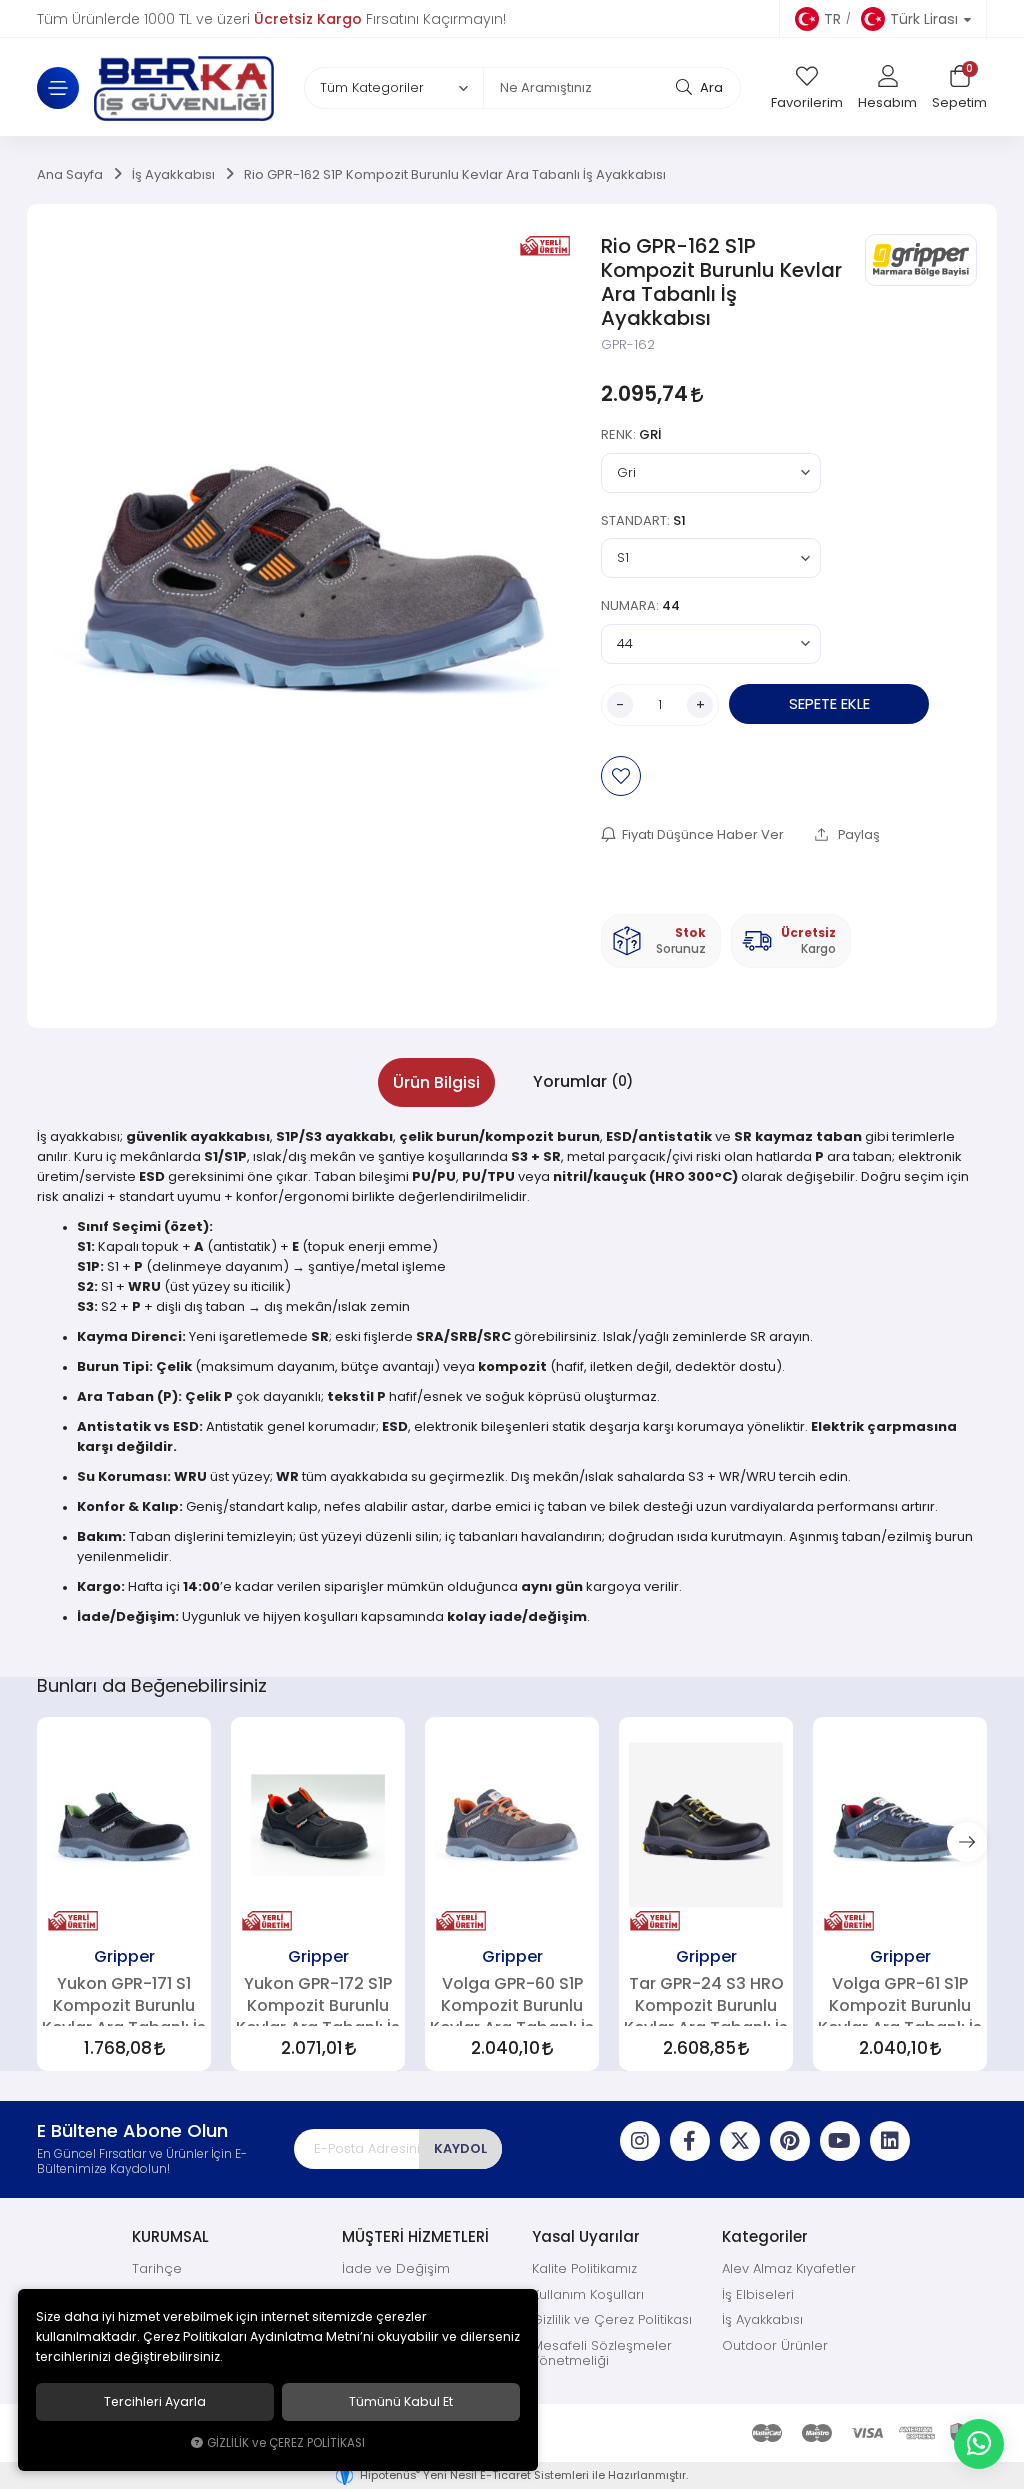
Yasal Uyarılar (586, 2236)
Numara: (640, 605)
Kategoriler (765, 2236)
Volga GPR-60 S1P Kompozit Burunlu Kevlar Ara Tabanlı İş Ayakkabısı (512, 2000)
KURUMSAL (170, 2236)
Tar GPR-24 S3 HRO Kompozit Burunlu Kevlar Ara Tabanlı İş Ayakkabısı (706, 2000)
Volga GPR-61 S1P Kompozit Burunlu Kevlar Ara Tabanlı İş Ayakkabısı (900, 2000)
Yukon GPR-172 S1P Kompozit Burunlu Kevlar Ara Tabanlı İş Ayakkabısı (318, 2000)
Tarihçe (157, 2268)
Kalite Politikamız (584, 2268)
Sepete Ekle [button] (829, 703)
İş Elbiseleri (758, 2294)
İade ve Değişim (396, 2268)
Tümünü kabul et (401, 2402)
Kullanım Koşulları (588, 2294)
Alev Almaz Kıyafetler (789, 2268)
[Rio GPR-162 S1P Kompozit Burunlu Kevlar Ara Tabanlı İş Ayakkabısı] (314, 564)
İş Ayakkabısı (762, 2319)
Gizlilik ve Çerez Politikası (612, 2319)
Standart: (643, 520)
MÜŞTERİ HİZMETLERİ (415, 2236)
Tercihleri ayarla (155, 2402)
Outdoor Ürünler (775, 2345)
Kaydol (460, 2148)
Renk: (631, 434)
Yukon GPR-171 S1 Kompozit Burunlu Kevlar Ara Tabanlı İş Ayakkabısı (124, 2000)
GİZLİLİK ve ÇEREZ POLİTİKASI (286, 2443)
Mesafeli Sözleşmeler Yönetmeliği (602, 2353)
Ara (710, 87)
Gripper (124, 1956)
